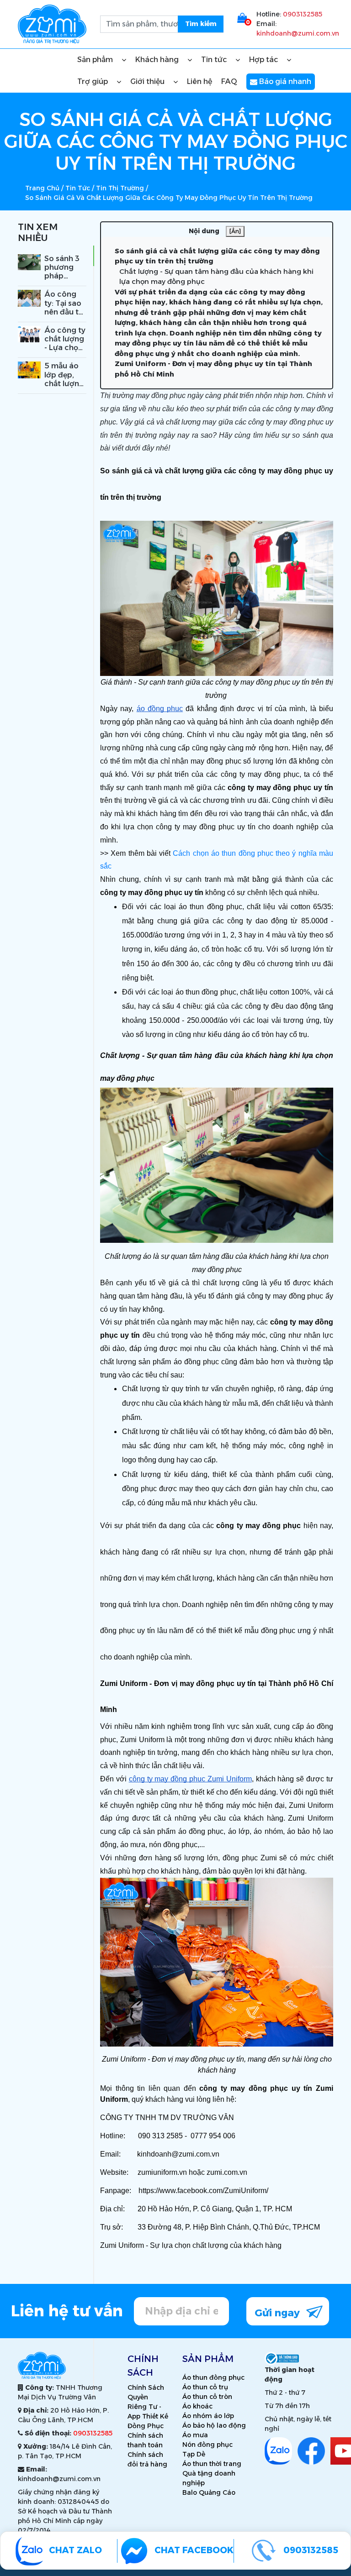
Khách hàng (158, 60)
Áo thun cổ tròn (207, 2397)
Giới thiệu (148, 81)
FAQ (229, 81)
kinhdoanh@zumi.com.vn (298, 33)
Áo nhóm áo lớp (208, 2416)
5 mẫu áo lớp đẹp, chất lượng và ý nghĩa (64, 379)
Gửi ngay (279, 2313)
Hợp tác (264, 60)
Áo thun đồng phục (213, 2377)
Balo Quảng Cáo (209, 2492)
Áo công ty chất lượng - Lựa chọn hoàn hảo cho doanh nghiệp (65, 352)
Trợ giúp (93, 81)
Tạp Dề (194, 2454)
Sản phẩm (96, 60)
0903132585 (303, 14)
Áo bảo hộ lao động (214, 2425)
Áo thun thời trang (212, 2464)
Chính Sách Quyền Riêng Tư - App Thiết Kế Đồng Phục (148, 2407)
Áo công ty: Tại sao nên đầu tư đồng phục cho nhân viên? (64, 316)
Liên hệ (199, 81)
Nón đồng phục (207, 2445)
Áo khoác (197, 2406)
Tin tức (215, 60)
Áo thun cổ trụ (205, 2387)
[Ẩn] (235, 231)
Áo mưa (195, 2435)
